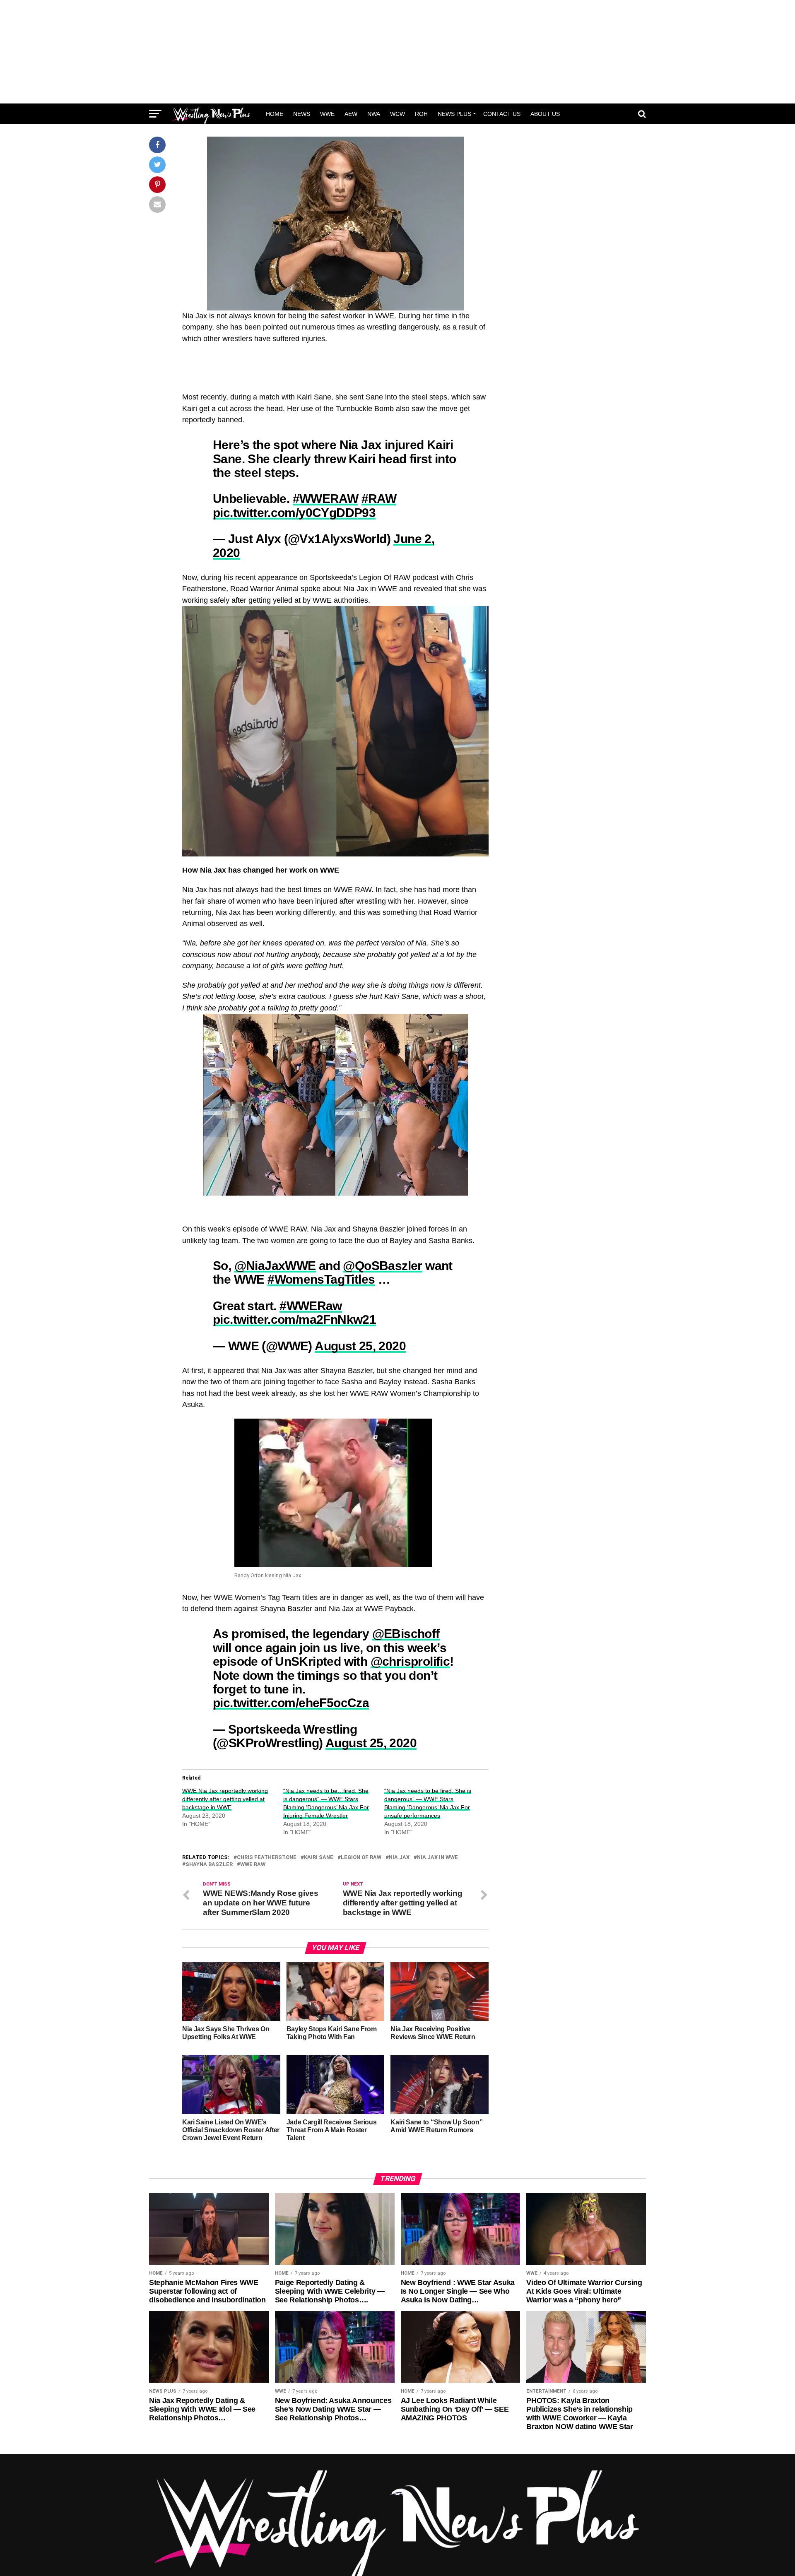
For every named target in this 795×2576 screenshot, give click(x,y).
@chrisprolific (410, 1661)
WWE (327, 114)
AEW (351, 114)
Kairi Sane (319, 1858)
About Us (545, 114)
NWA (374, 114)
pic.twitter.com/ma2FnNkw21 (294, 1319)
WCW (397, 114)
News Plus (454, 114)
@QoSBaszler (382, 1265)
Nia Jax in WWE (437, 1858)
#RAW (379, 498)
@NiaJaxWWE (275, 1265)
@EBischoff (406, 1633)
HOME (275, 114)
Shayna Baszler (209, 1865)
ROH (421, 114)
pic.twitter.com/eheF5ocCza (291, 1703)
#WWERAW (326, 498)
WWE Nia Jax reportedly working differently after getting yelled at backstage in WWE (225, 1799)
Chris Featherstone (267, 1858)
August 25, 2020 (360, 1346)
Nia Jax (399, 1858)
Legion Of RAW (361, 1858)
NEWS (302, 114)
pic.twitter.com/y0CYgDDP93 (294, 512)
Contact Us (502, 114)
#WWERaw (311, 1306)
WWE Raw (253, 1865)
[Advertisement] (397, 52)
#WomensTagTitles (321, 1279)
